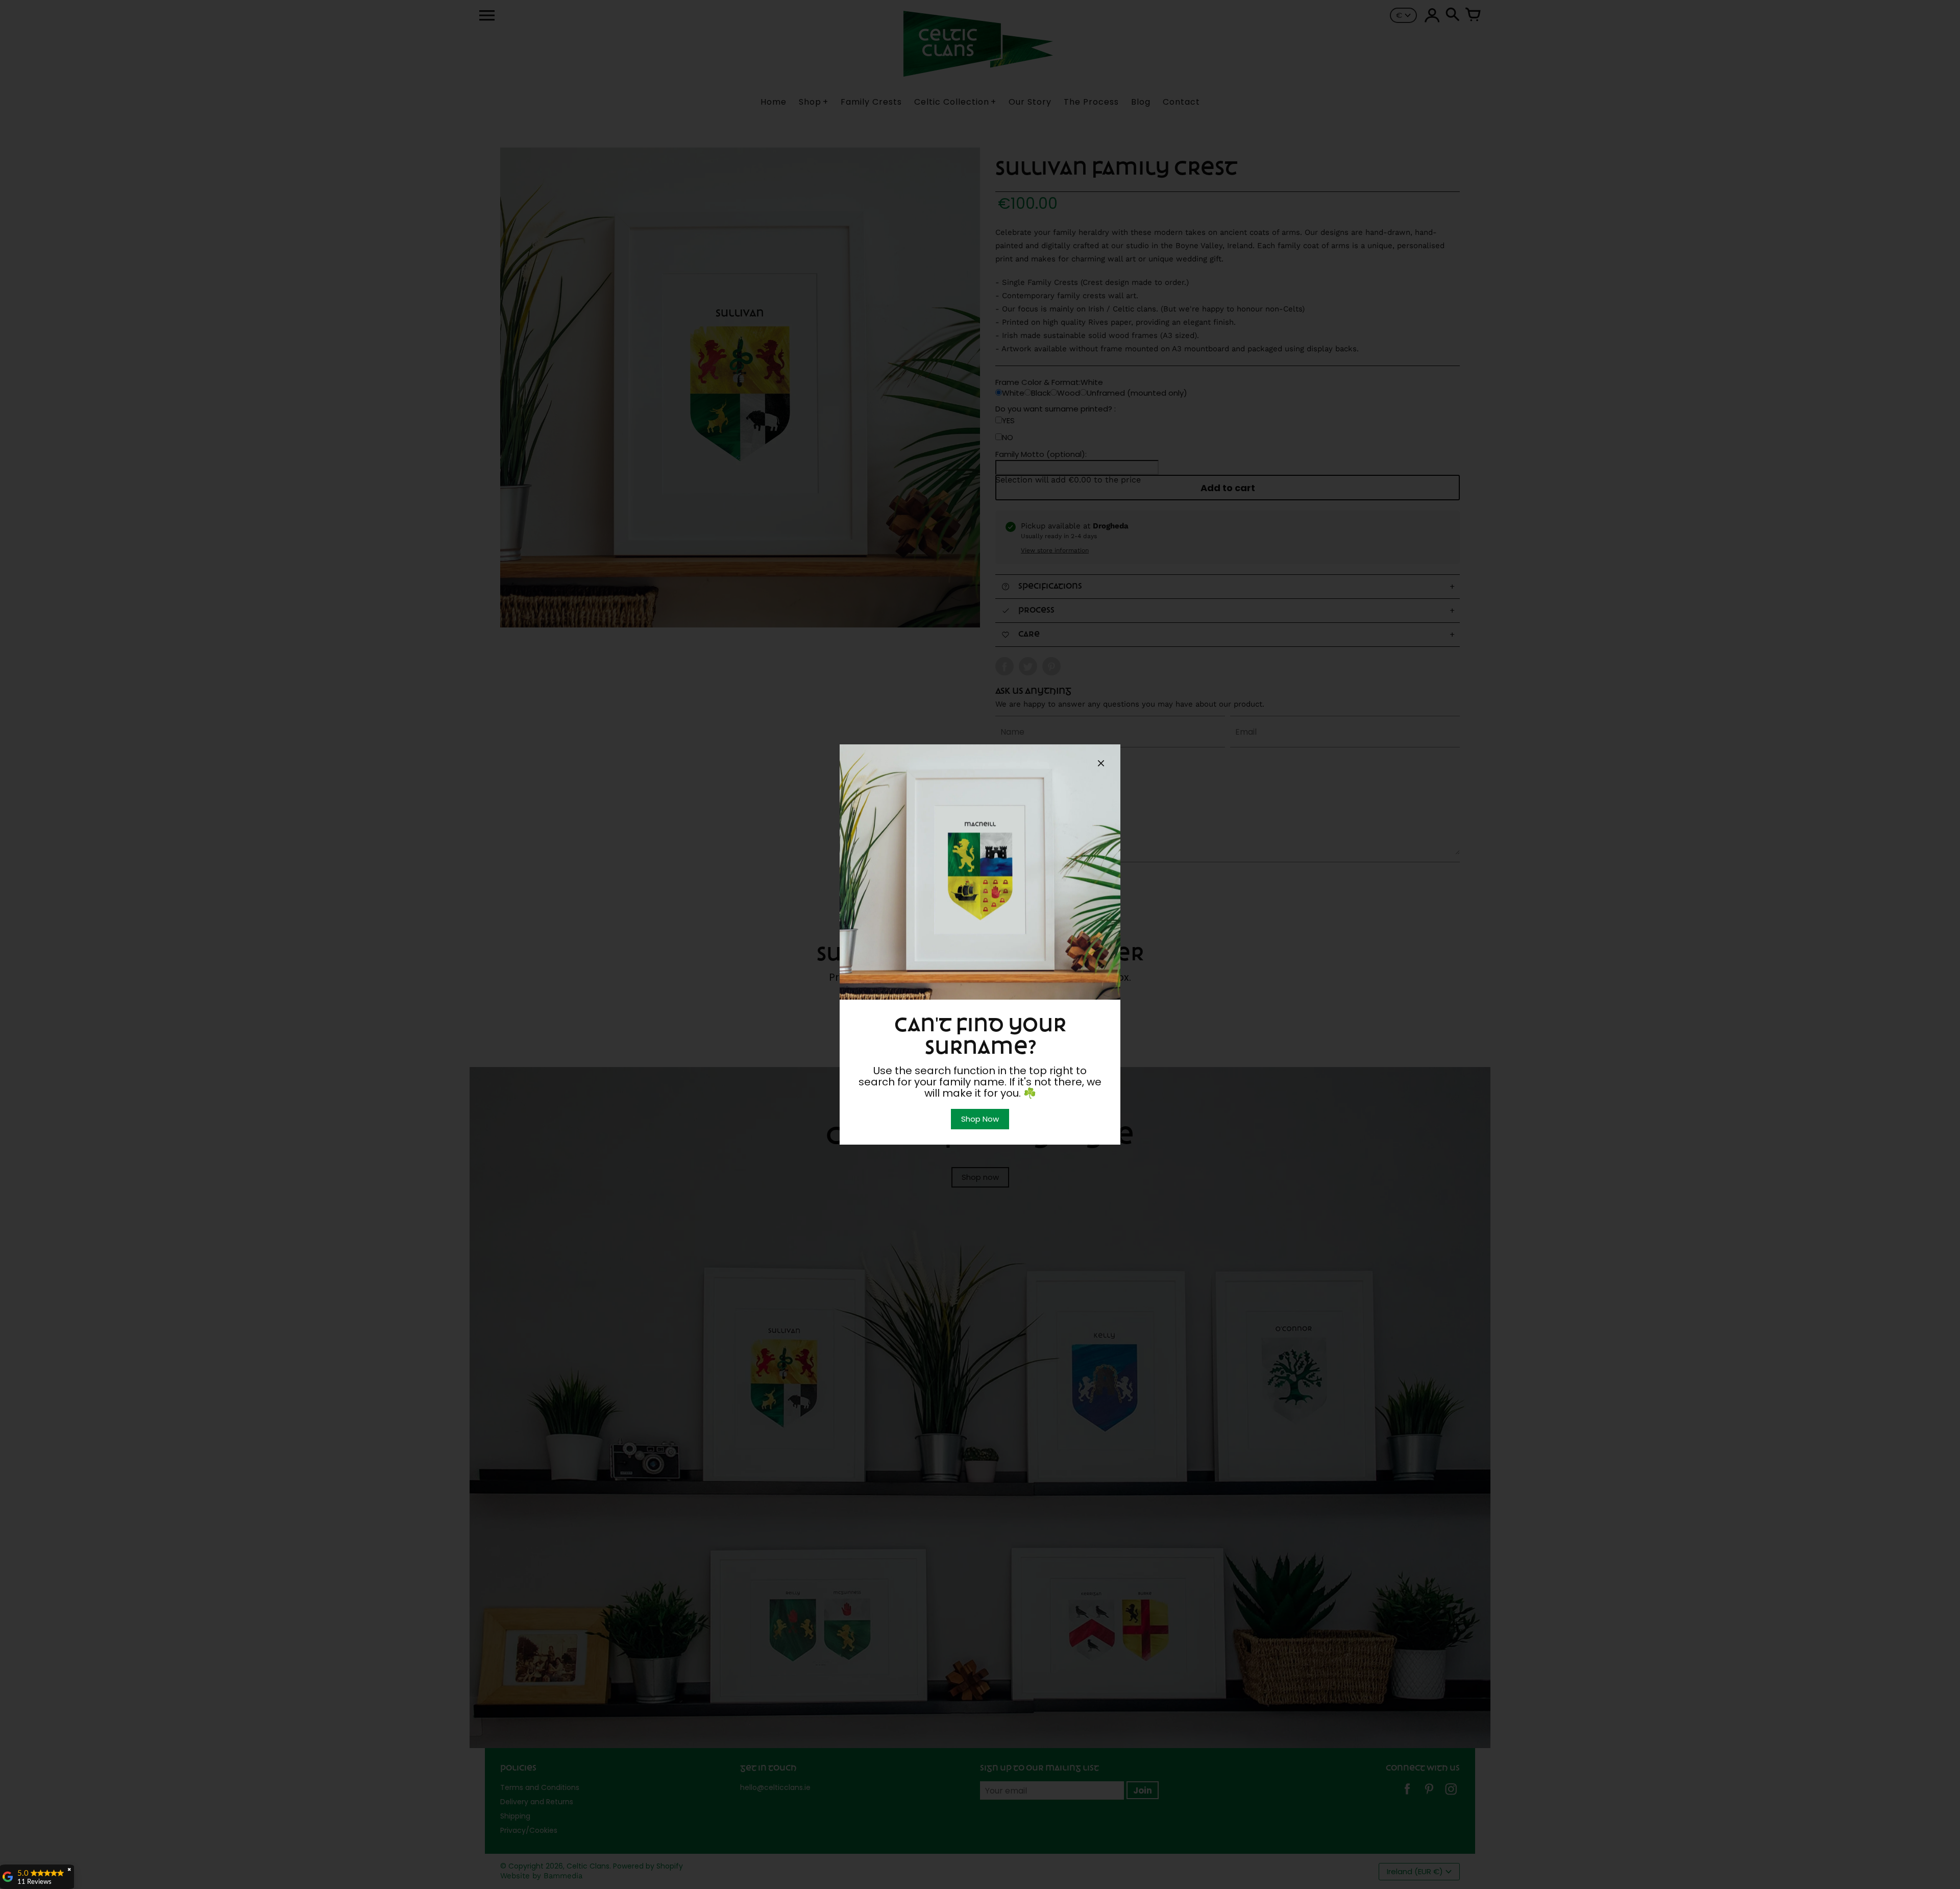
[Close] (1101, 765)
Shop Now (980, 1119)
